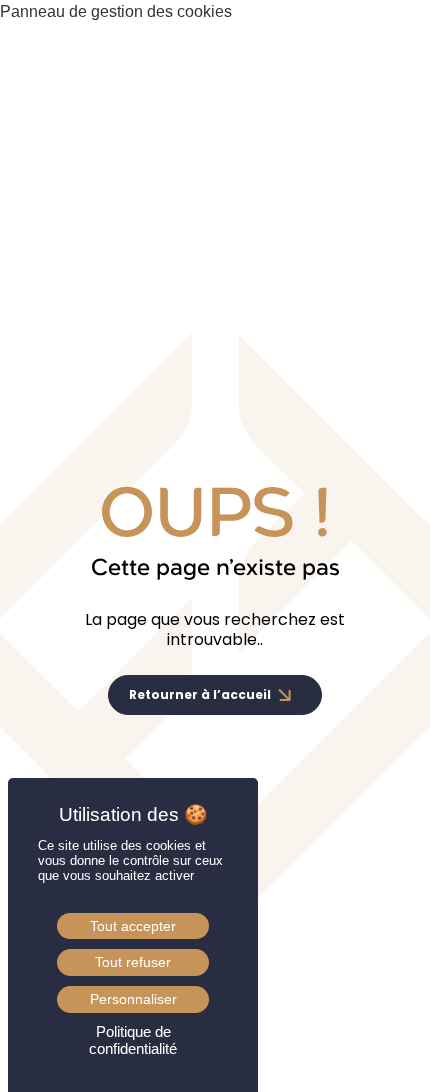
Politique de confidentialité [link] (133, 1040)
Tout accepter (133, 926)
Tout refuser (133, 962)
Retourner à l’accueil (200, 694)
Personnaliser (133, 999)
